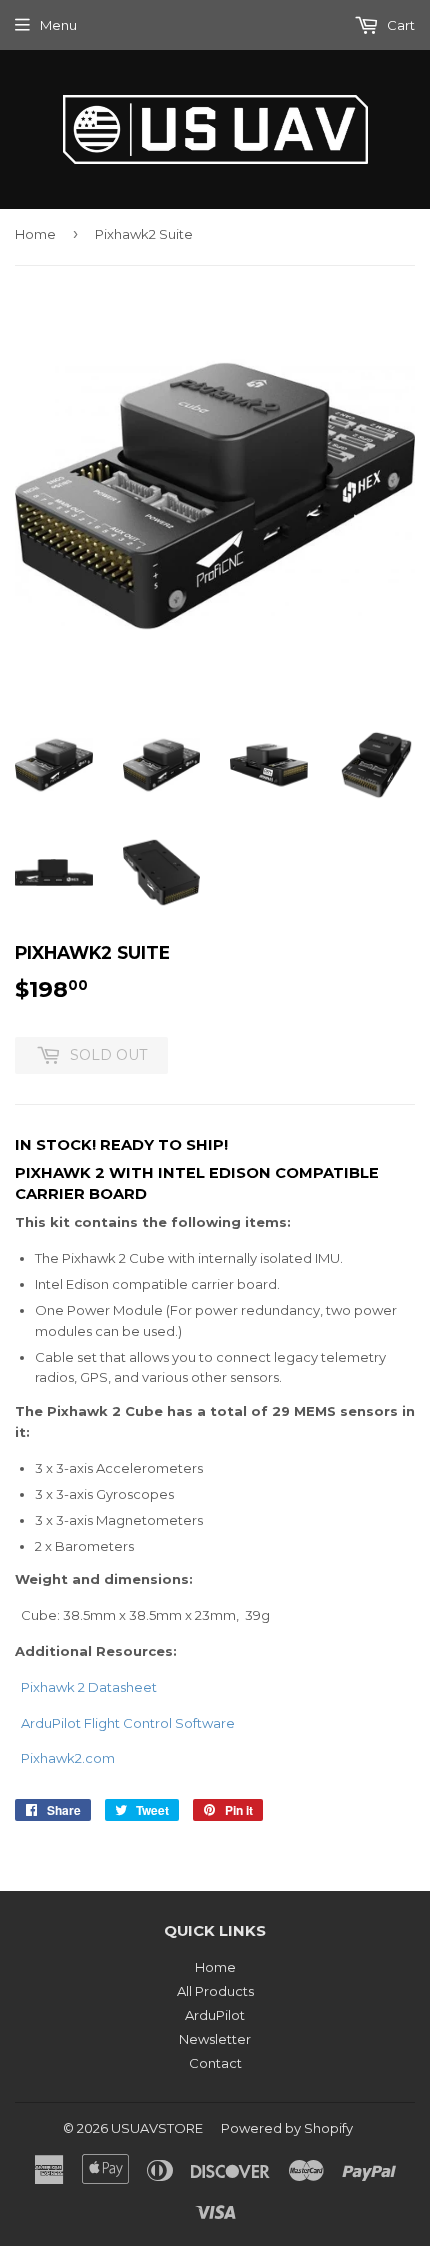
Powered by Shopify (287, 2128)
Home (35, 234)
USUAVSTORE (157, 2128)
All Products (215, 1991)
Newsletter (215, 2039)
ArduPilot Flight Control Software (128, 1723)
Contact (215, 2063)
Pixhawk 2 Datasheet (89, 1687)
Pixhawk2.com (68, 1758)
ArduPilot (215, 2015)
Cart (399, 25)
